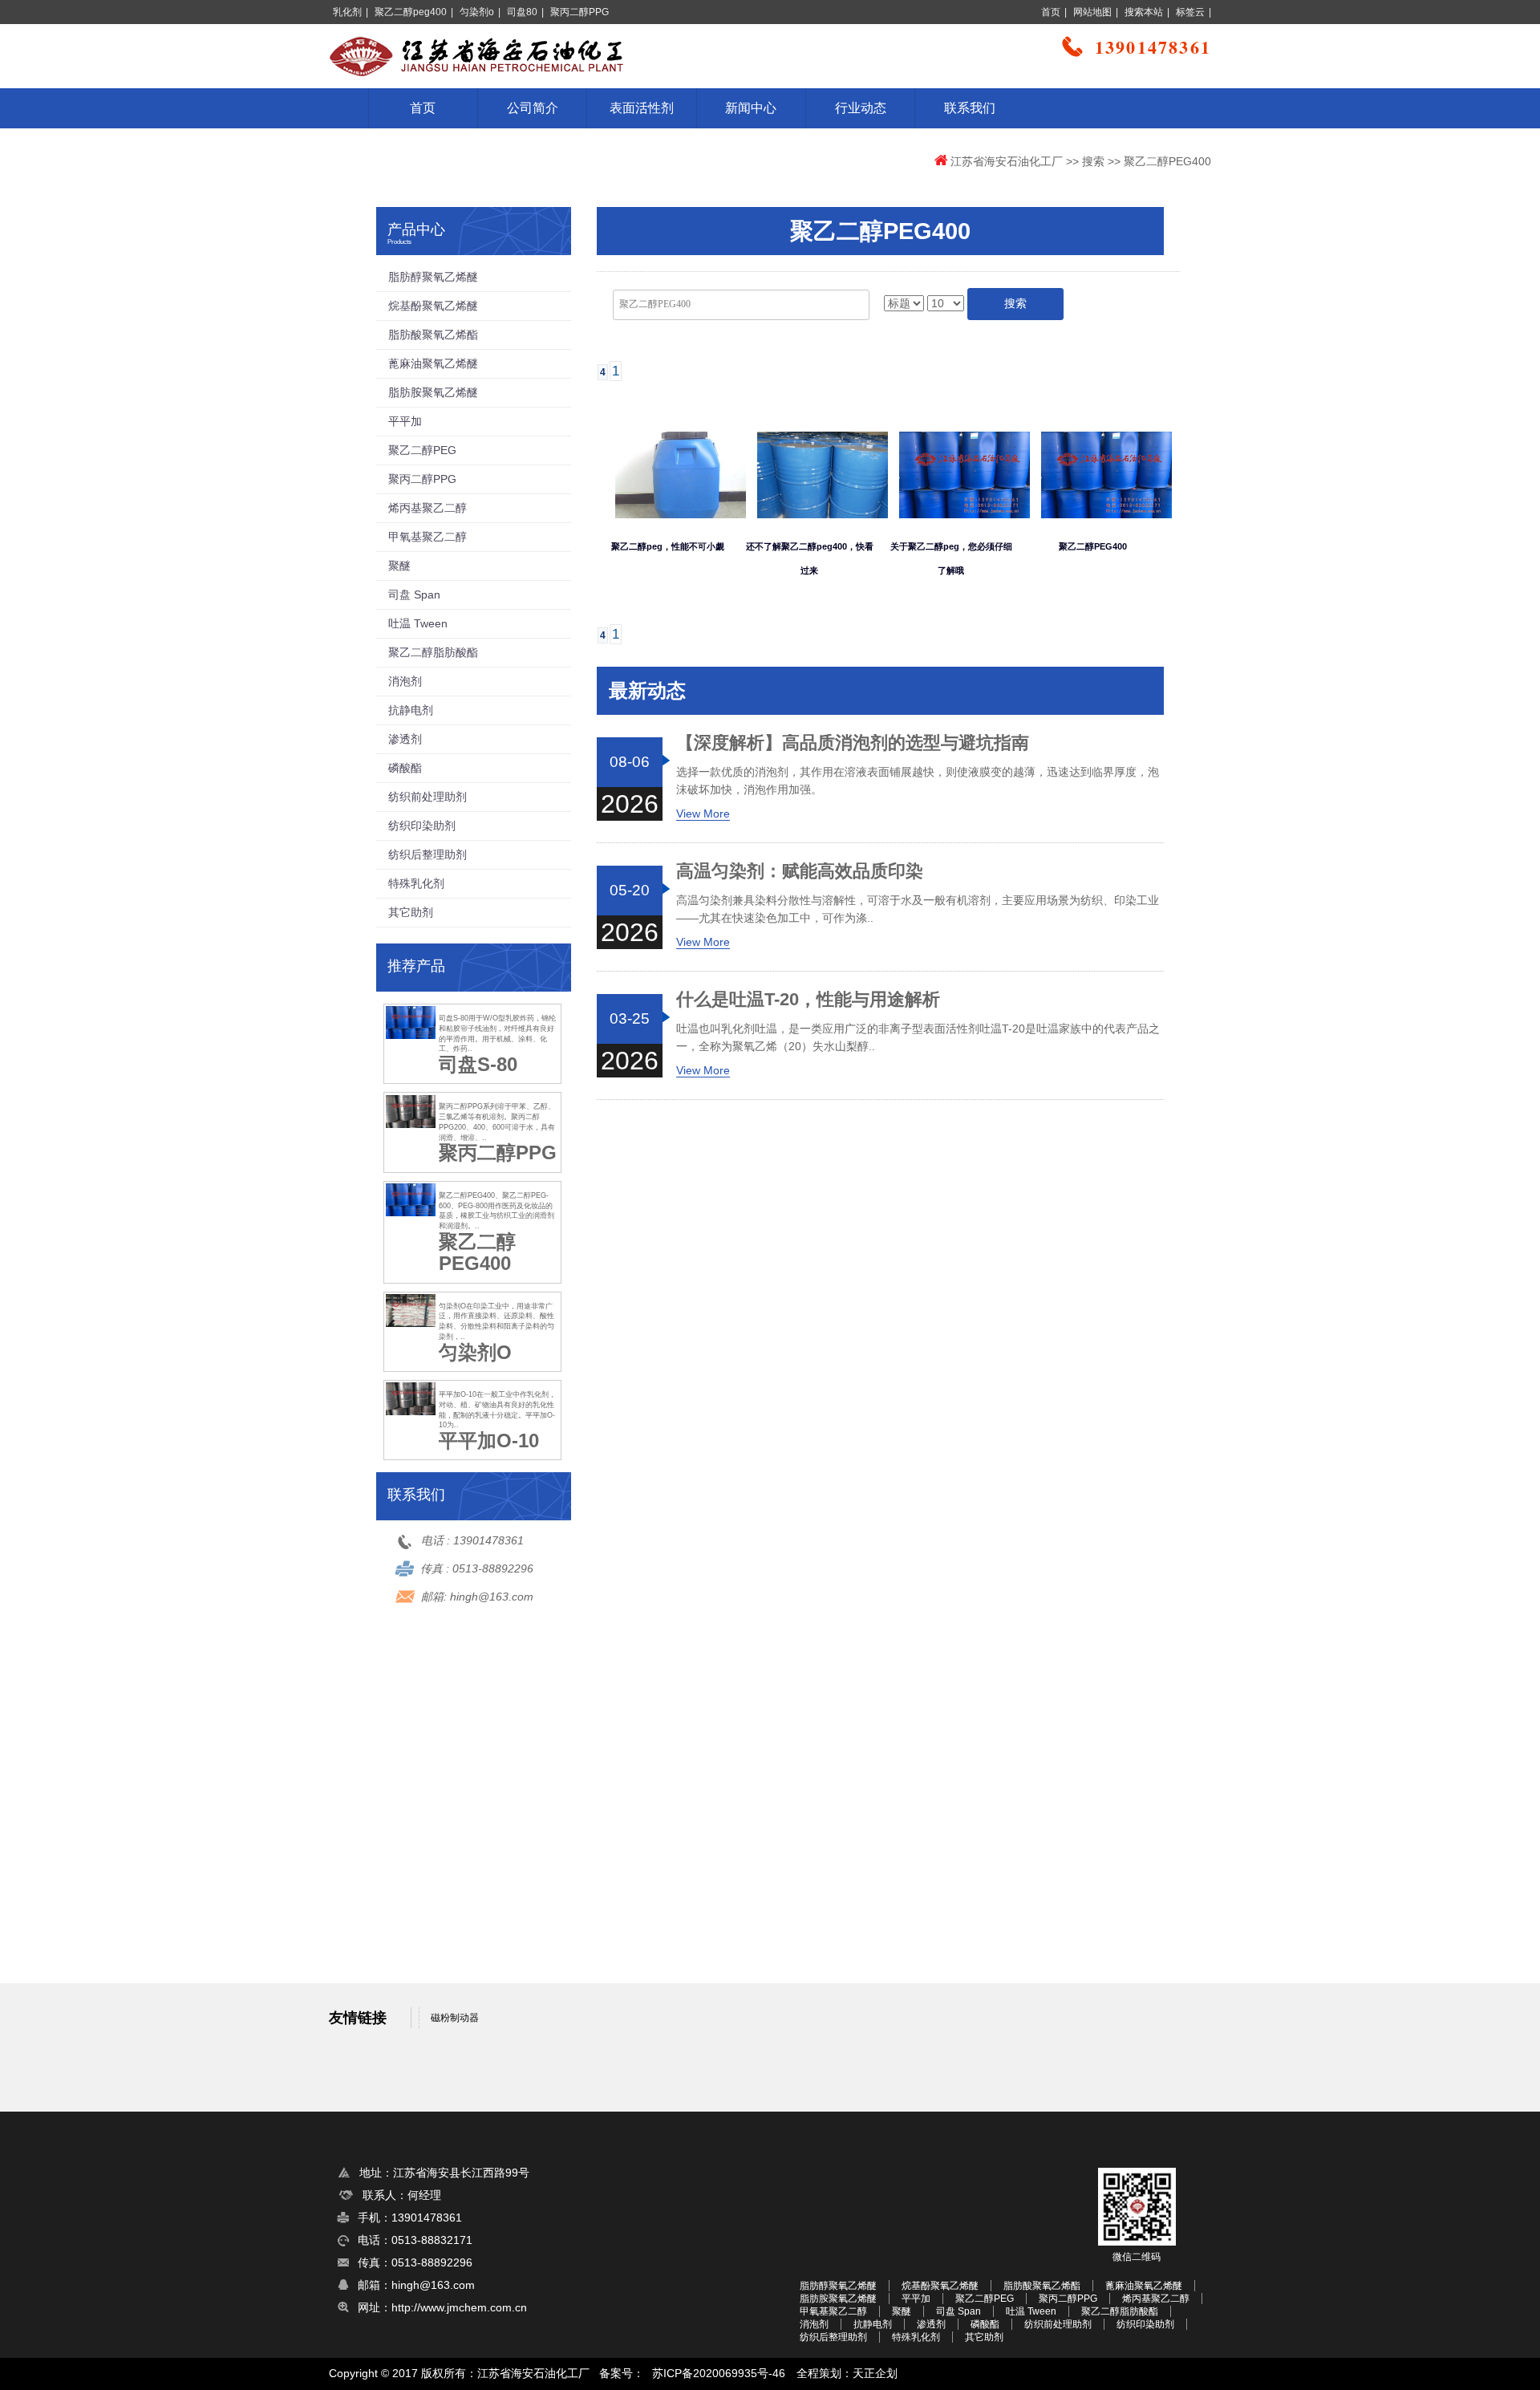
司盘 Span (414, 594)
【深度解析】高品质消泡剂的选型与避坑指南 (853, 743)
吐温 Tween (418, 623)
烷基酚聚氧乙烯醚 (433, 306)
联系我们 (970, 108)
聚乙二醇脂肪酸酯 (433, 652)
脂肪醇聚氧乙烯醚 (433, 277)
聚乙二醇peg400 (411, 12)
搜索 (1093, 161)
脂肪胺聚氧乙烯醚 (433, 392)
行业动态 (861, 108)
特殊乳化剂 (416, 883)
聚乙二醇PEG (422, 450)
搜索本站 (1144, 12)
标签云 (1190, 12)
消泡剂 (405, 681)
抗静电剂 (411, 710)
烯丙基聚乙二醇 (428, 508)
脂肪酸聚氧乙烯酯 (433, 335)
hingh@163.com (492, 1597)
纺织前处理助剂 (428, 797)
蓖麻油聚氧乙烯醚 (433, 363)
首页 (1051, 12)
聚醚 (399, 566)
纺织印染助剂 (422, 826)
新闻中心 (751, 108)
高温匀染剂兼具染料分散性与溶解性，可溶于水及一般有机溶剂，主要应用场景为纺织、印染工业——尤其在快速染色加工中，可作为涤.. (918, 909)
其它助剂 (411, 912)
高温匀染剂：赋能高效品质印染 (800, 871)
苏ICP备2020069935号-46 (719, 2374)
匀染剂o (477, 12)
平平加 (405, 421)
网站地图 (1092, 12)
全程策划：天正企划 (847, 2374)
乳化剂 (347, 12)
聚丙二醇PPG (580, 12)
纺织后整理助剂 (428, 854)
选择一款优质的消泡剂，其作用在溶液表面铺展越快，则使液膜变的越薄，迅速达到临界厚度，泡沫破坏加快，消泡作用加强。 (918, 781)
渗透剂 (405, 739)
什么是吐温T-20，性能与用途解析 (808, 1000)
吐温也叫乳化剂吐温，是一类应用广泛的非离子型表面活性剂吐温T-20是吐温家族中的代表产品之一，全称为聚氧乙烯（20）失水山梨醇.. (918, 1037)
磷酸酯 (405, 768)
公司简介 (533, 108)
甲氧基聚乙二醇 (428, 537)
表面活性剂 (642, 108)
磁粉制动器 (455, 2018)
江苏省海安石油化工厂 (1007, 161)
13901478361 (488, 1540)
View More (703, 814)
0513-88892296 (493, 1568)
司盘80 (522, 12)
